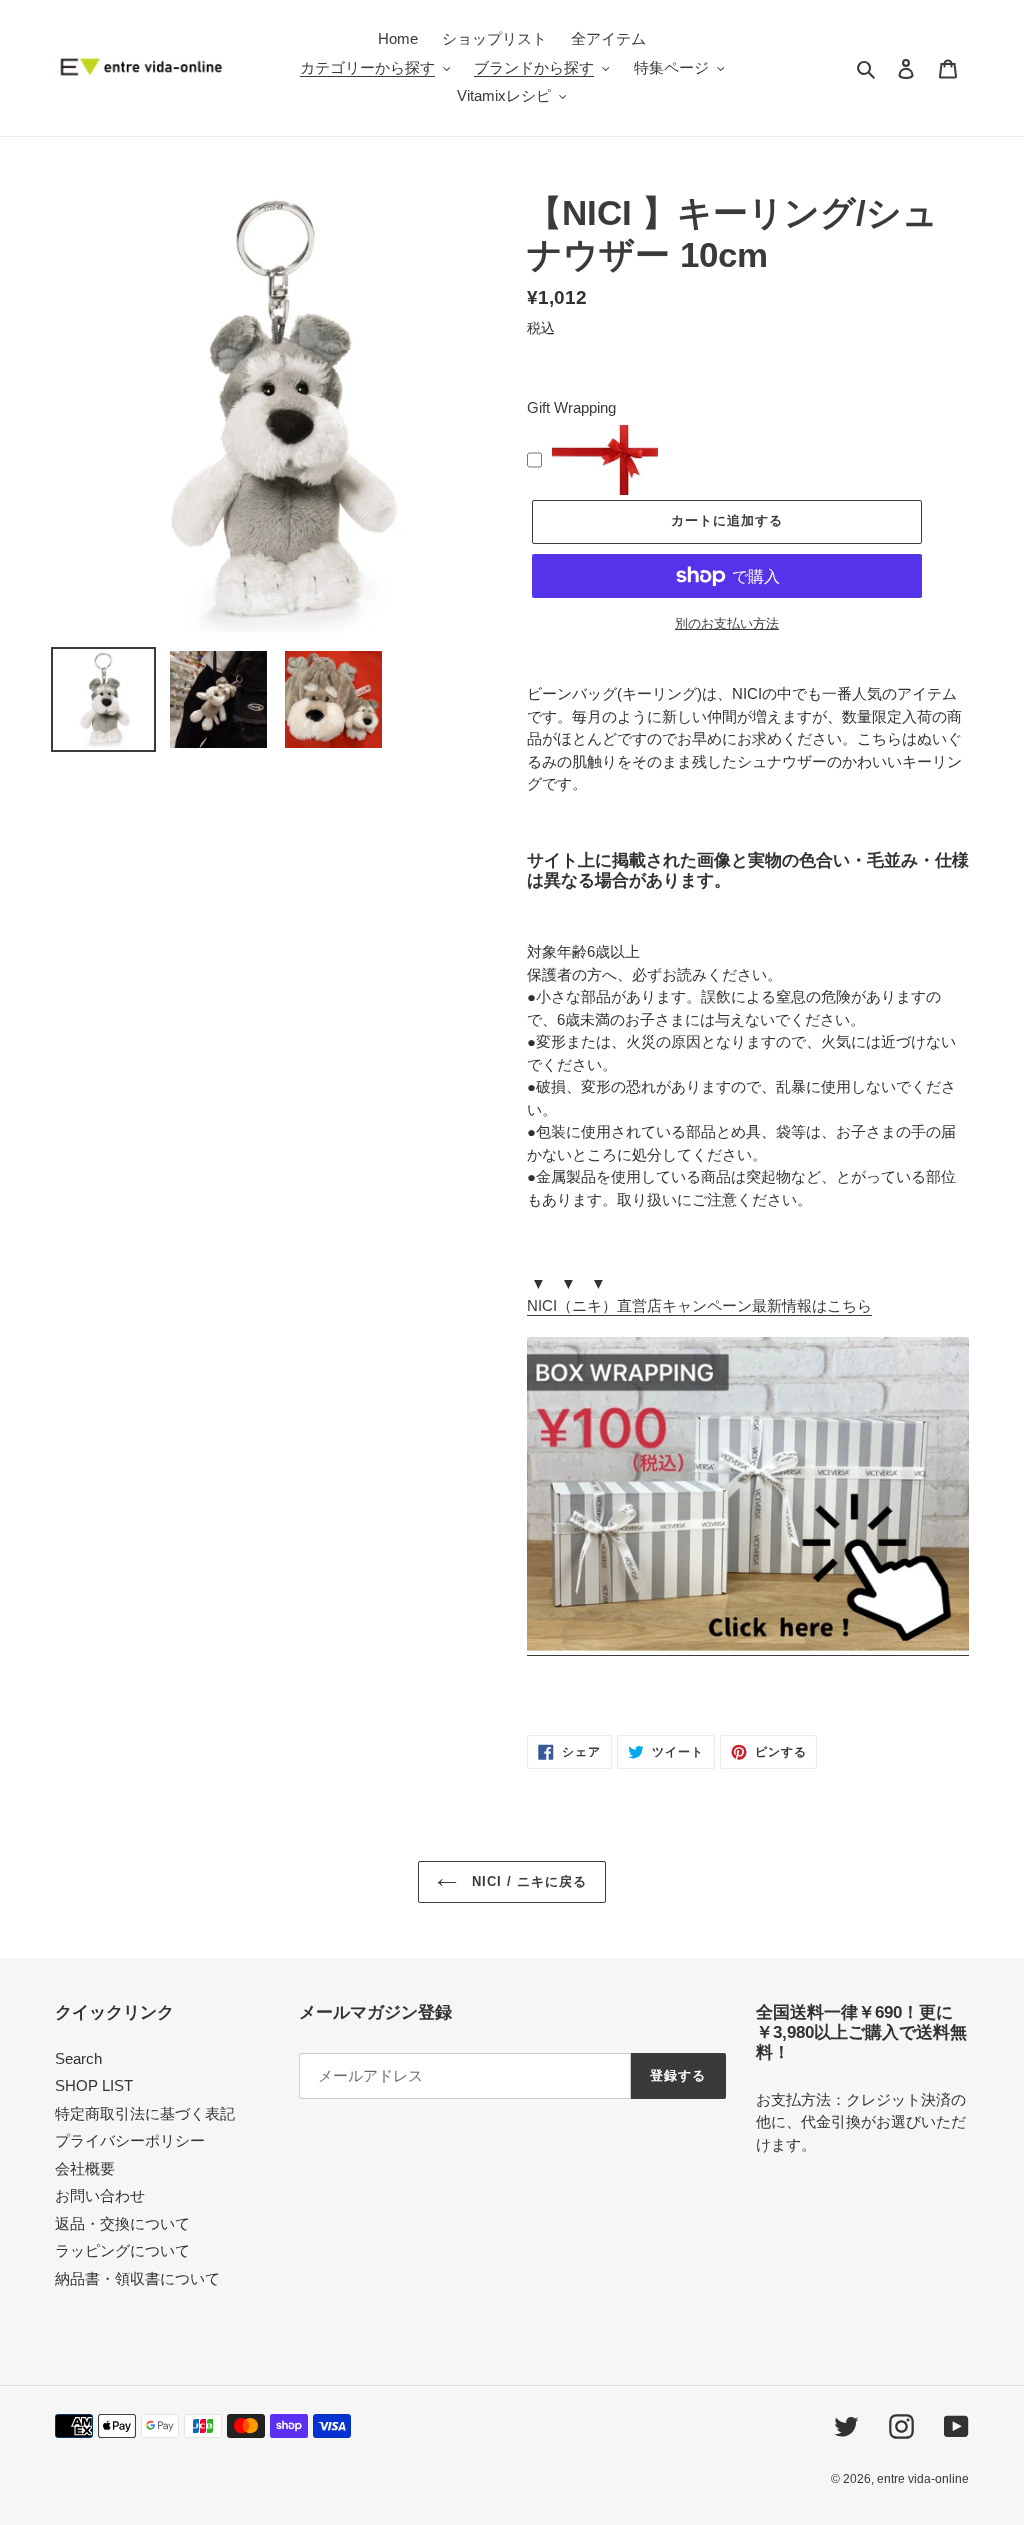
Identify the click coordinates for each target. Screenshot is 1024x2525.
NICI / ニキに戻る (527, 1881)
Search (78, 2058)
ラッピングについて (122, 2250)
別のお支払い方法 (727, 623)
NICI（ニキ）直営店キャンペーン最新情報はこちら (699, 1305)
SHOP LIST (94, 2085)
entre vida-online (923, 2479)
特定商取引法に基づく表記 (145, 2113)
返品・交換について (122, 2223)
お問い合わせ (100, 2195)
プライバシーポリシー (130, 2140)
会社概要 (85, 2168)
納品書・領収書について (137, 2278)
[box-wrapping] (748, 1646)
